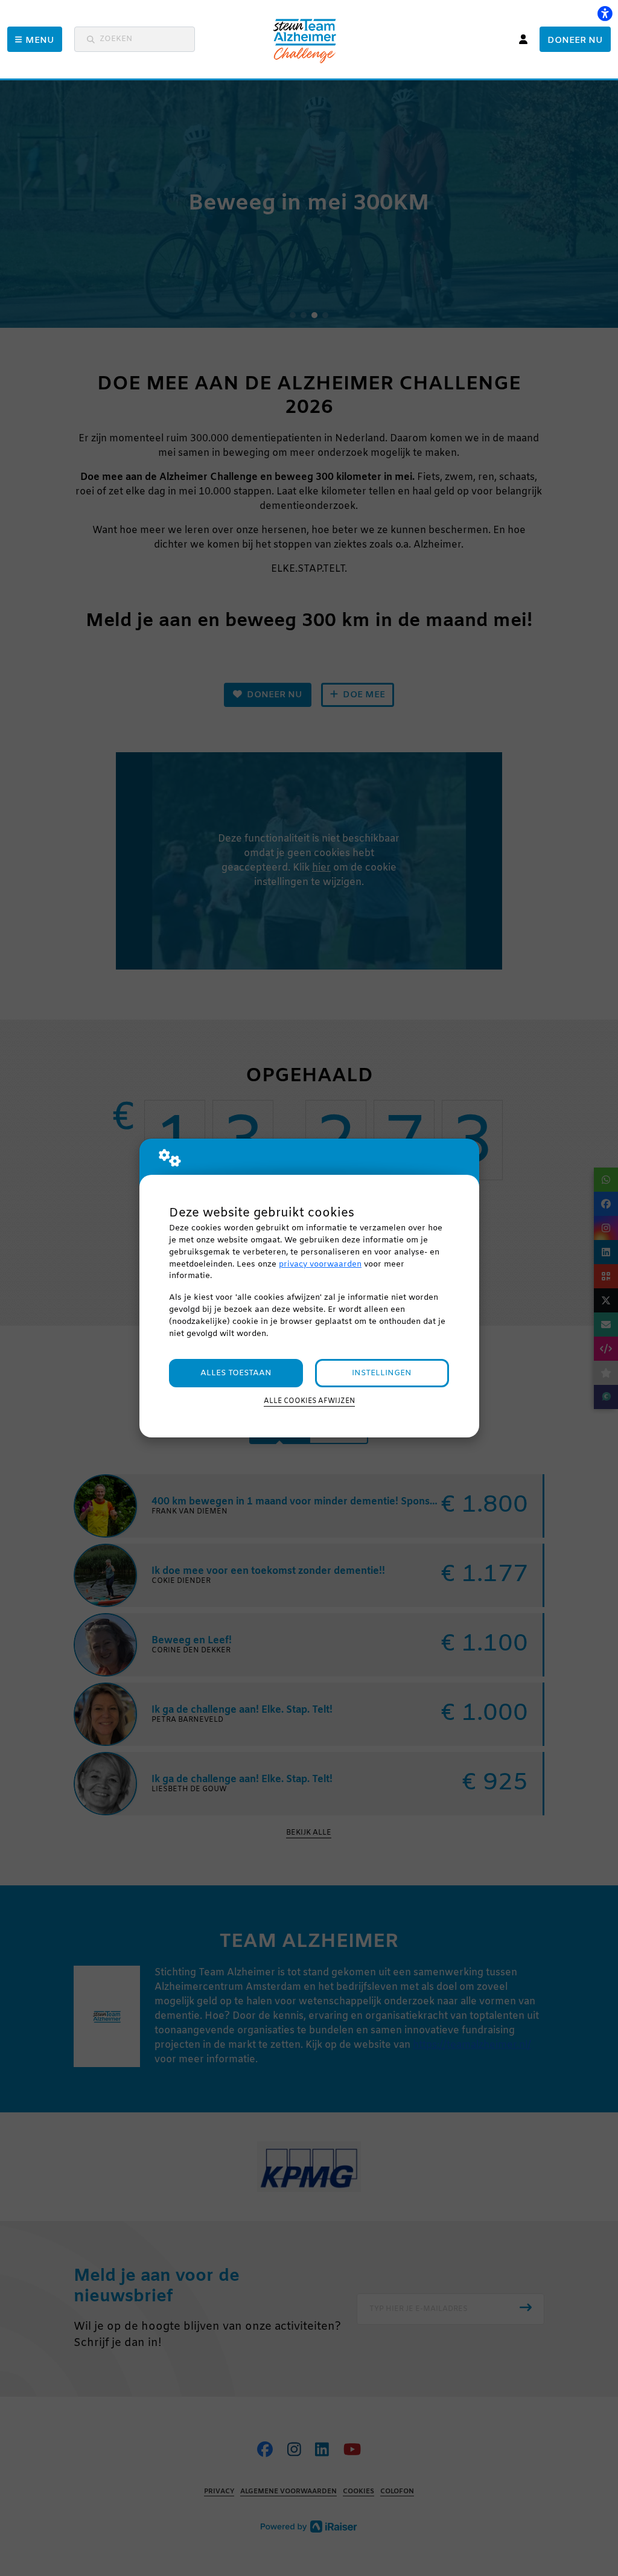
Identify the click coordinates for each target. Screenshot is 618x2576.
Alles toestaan (236, 1373)
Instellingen (382, 1373)
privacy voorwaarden (320, 1264)
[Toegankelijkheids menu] (605, 13)
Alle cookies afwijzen (309, 1401)
